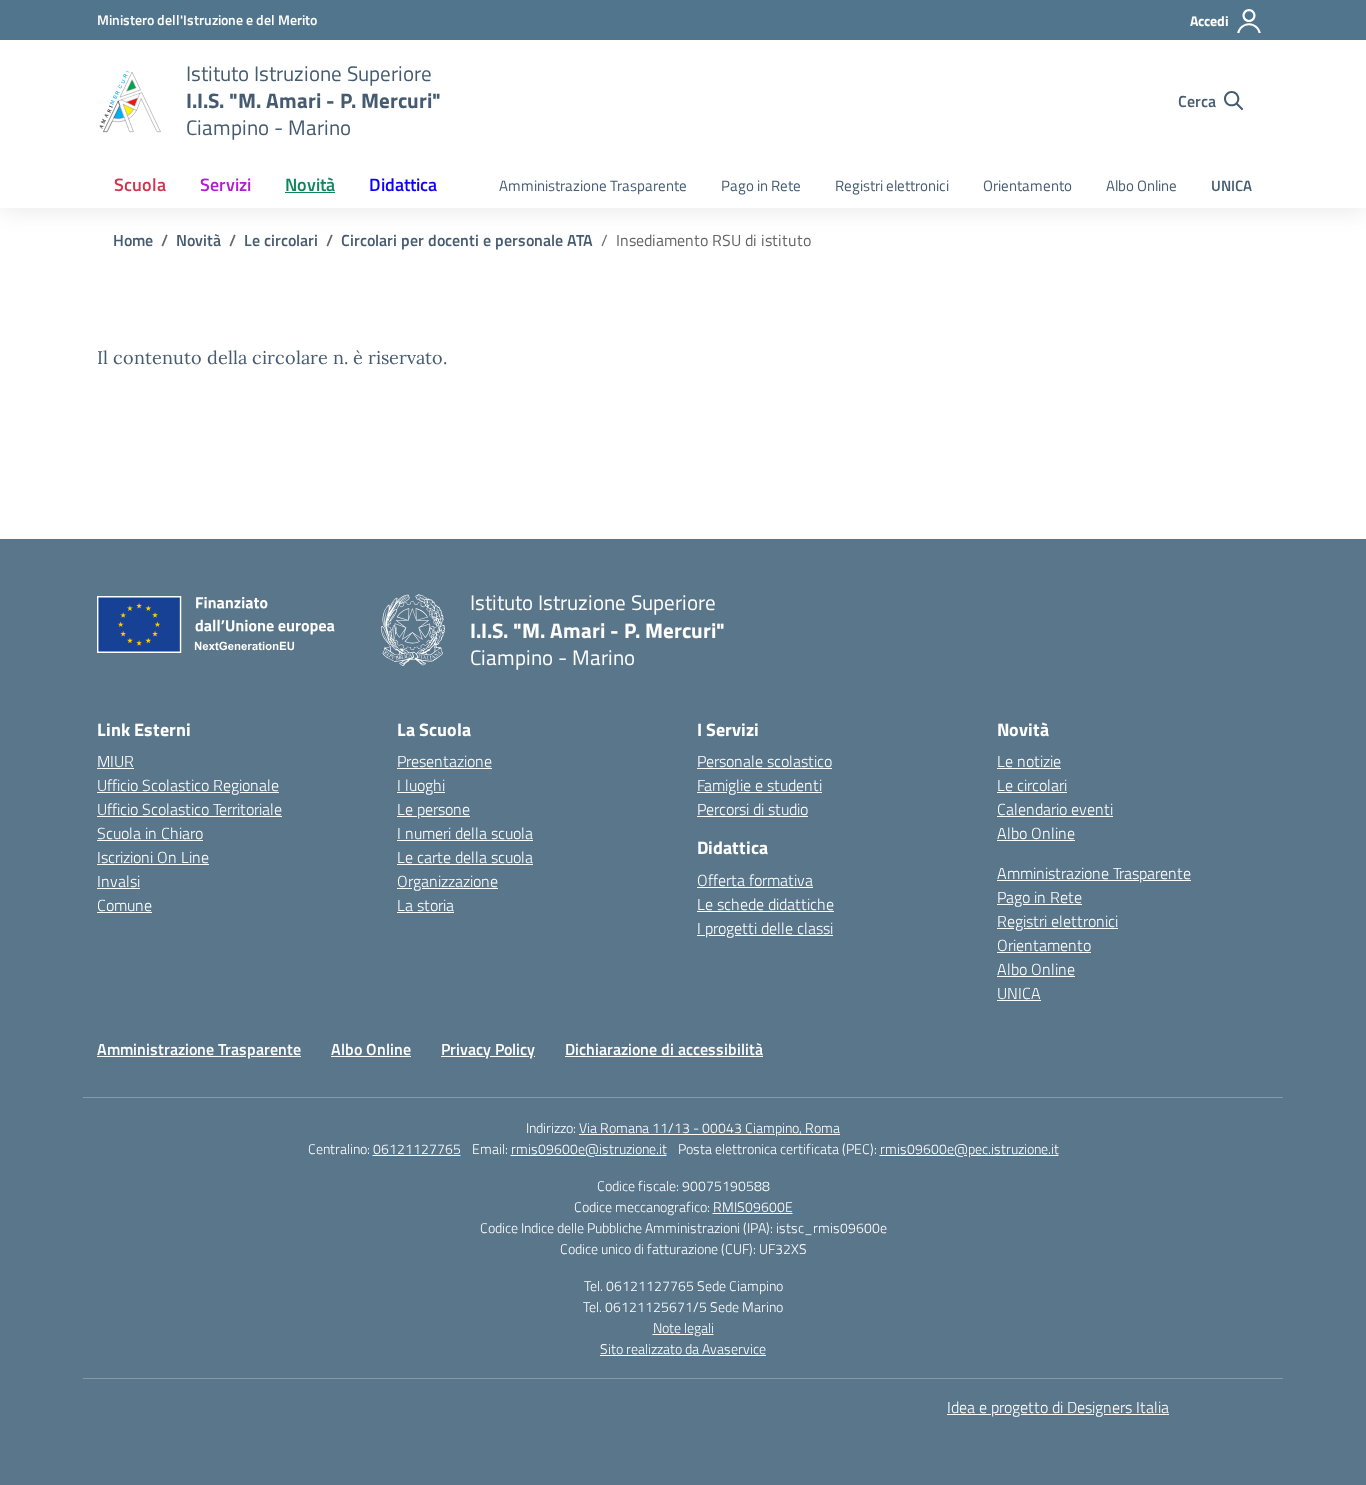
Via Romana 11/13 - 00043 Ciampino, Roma (709, 1127)
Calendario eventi (1055, 809)
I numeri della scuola (465, 833)
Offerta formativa (755, 880)
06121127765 (417, 1148)
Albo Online (1141, 185)
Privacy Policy (488, 1049)
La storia (425, 905)
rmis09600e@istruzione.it (589, 1148)
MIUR (115, 761)
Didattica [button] (403, 184)
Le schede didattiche (765, 904)
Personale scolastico (764, 761)
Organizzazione (447, 881)
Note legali (683, 1327)
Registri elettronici (892, 185)
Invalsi (118, 881)
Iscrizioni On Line (153, 857)
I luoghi (421, 785)
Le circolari (1032, 785)
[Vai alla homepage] (129, 101)
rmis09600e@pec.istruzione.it (969, 1148)
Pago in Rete (761, 185)
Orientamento (1027, 185)
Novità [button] (310, 184)
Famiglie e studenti (759, 785)
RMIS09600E (753, 1206)
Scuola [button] (140, 184)
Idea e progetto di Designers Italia (1058, 1407)
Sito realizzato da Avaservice (683, 1348)
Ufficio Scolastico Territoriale (189, 809)
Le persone (433, 809)
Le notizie (1029, 761)
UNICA (1231, 185)
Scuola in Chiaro (150, 833)
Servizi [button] (225, 184)
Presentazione (444, 761)
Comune (124, 905)
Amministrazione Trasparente (593, 185)
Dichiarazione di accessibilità (664, 1049)
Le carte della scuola (465, 857)
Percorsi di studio (752, 809)
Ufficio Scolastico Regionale (188, 785)
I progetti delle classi (765, 928)
